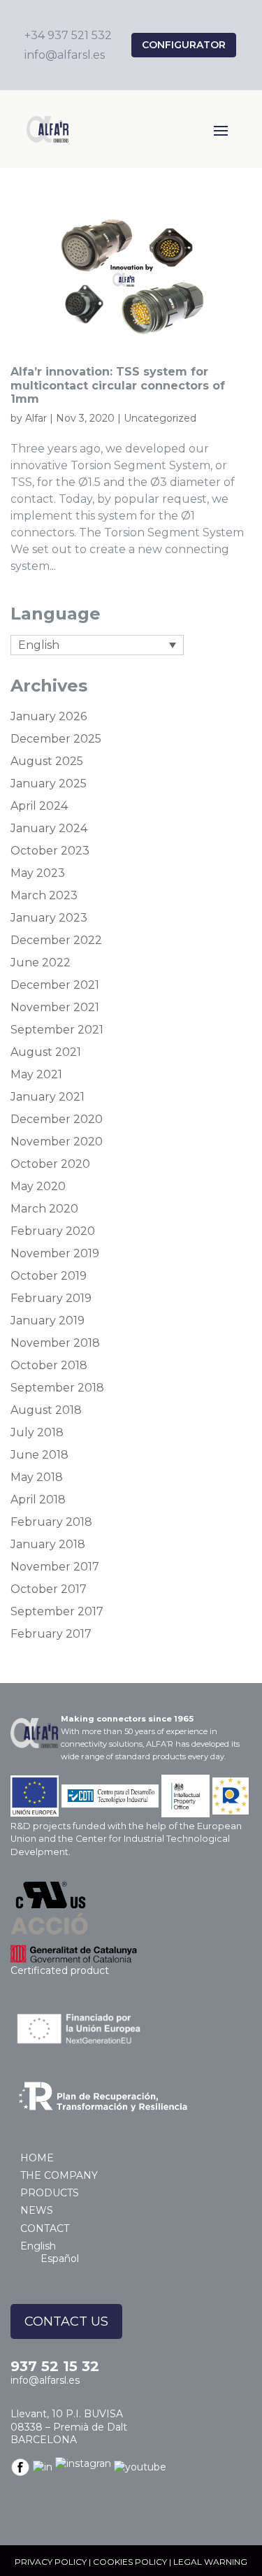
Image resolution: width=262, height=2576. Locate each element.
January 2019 (48, 1321)
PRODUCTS (50, 2193)
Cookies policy (130, 2562)
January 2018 (48, 1544)
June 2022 (41, 963)
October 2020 (50, 1164)
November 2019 (55, 1253)
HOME (37, 2158)
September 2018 (57, 1388)
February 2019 (51, 1298)
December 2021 (55, 985)
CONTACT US (66, 2321)
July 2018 (37, 1432)
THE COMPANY (59, 2175)
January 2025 (49, 783)
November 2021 (55, 1007)
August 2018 (46, 1410)
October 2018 (49, 1365)
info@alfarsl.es (45, 2380)
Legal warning (210, 2562)
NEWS (37, 2210)
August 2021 (46, 1052)
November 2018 (55, 1343)
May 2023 (38, 873)
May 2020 (38, 1186)
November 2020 (57, 1142)
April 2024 (39, 806)
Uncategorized (160, 418)
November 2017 (55, 1567)
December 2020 (57, 1119)
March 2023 (44, 895)
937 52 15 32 (55, 2366)
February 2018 (51, 1522)
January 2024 (49, 828)
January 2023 (49, 918)
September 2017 (57, 1611)
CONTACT (45, 2228)
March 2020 (44, 1209)
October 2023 (50, 851)
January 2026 (49, 716)
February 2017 (51, 1634)
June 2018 (39, 1455)
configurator (184, 45)
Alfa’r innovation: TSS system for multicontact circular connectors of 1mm (118, 385)
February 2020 (53, 1231)
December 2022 (56, 940)
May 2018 (37, 1477)
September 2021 (57, 1030)
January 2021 (48, 1097)
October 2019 (49, 1276)
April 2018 (38, 1500)
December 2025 (56, 739)
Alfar (36, 418)
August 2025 (47, 761)
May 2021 (36, 1074)
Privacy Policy (51, 2562)
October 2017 (49, 1589)
